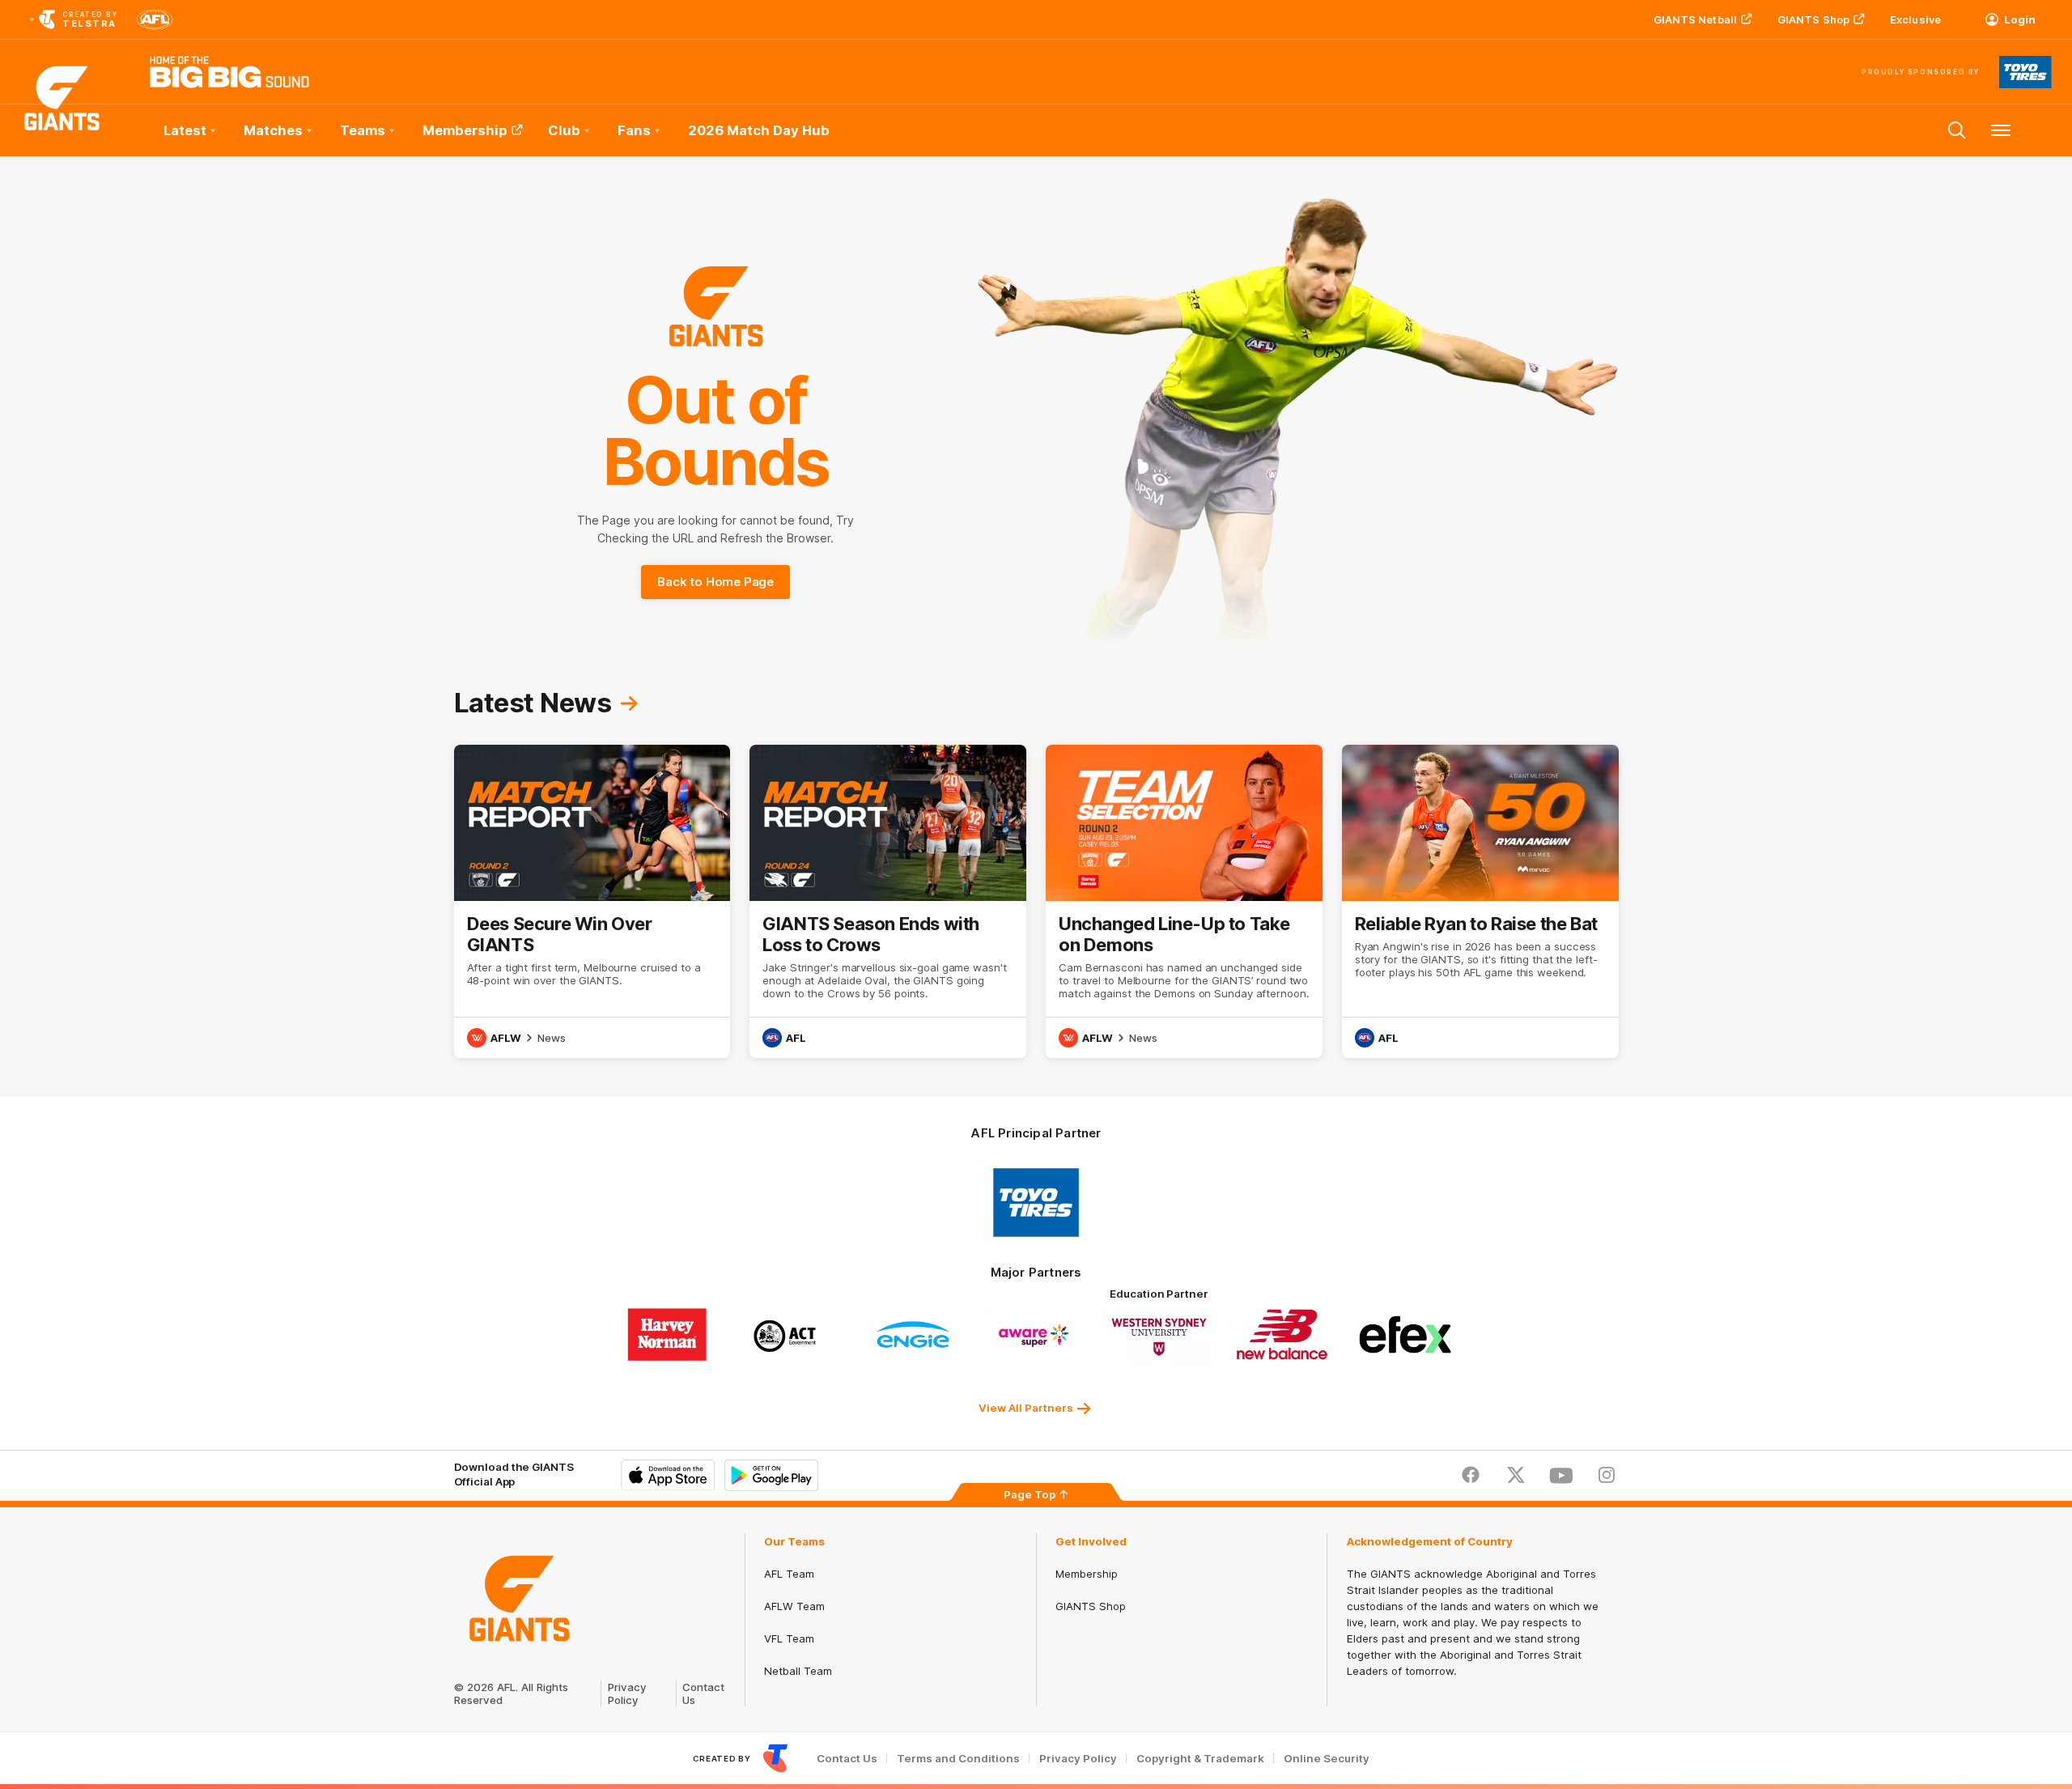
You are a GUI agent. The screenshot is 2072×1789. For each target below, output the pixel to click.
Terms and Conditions (958, 1759)
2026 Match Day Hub (759, 130)
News (552, 1038)
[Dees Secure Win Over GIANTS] (592, 901)
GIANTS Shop (1813, 19)
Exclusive (1915, 19)
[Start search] (1957, 130)
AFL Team (789, 1574)
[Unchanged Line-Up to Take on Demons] (1184, 901)
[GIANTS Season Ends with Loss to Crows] (888, 901)
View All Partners (1026, 1408)
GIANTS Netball (1695, 19)
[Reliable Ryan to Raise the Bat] (1480, 901)
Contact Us (847, 1759)
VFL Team (789, 1638)
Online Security (1327, 1759)
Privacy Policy (627, 1693)
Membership (465, 130)
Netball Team (798, 1671)
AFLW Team (794, 1606)
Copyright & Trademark (1200, 1759)
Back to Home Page (715, 582)
